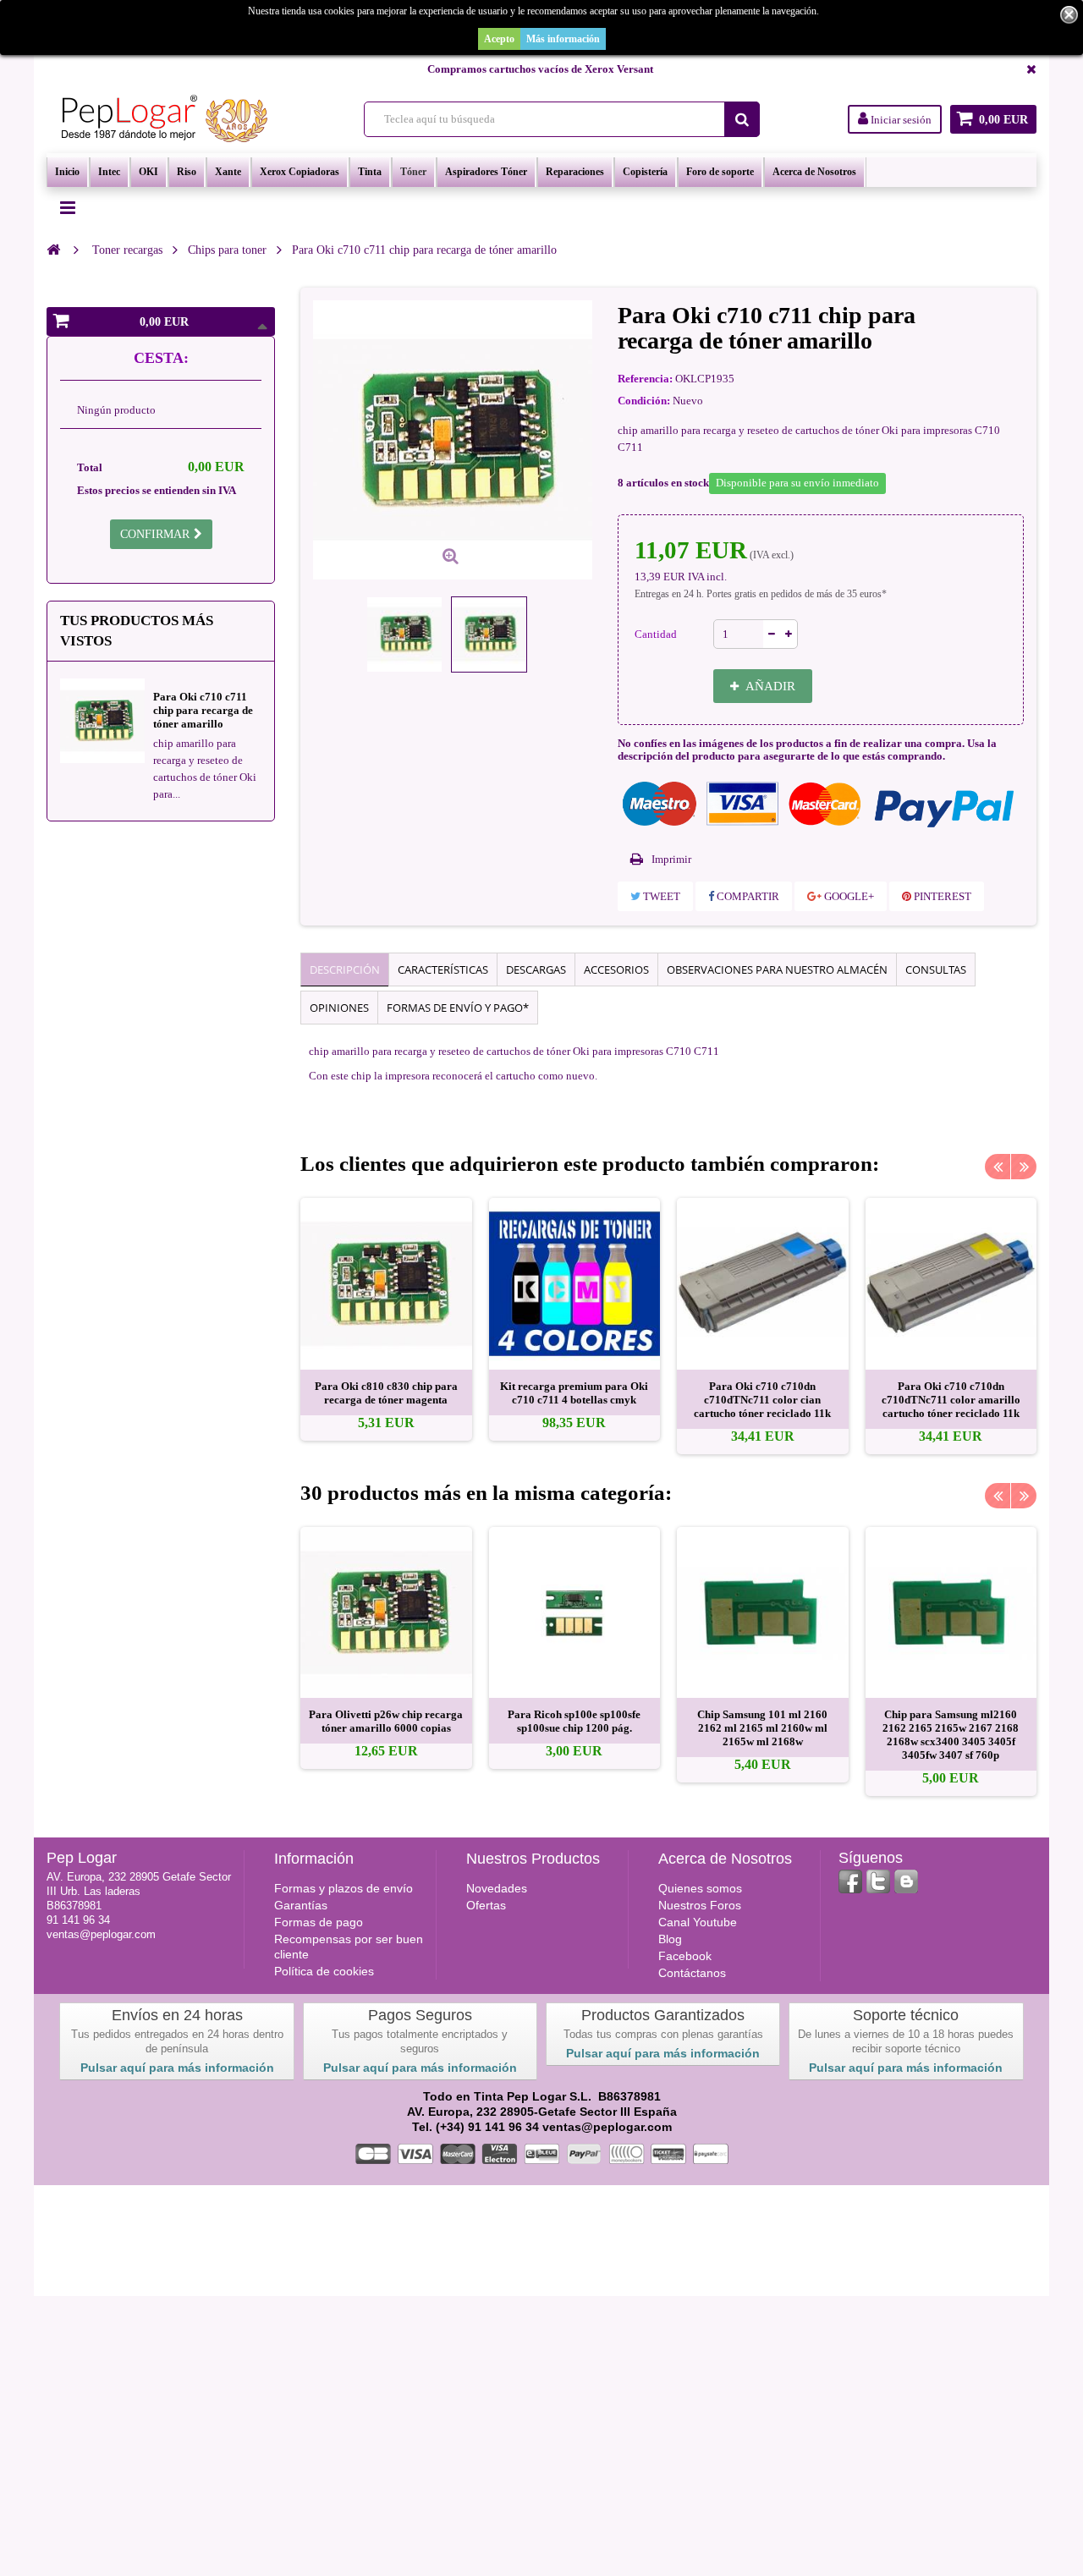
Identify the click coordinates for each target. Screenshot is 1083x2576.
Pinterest (941, 896)
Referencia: (645, 379)
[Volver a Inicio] (53, 250)
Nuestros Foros (700, 1905)
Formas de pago (319, 1922)
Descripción (345, 969)
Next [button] (1024, 1167)
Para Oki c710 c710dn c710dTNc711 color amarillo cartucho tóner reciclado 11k (951, 1400)
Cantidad (656, 634)
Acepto (499, 39)
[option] (386, 1319)
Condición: (644, 401)
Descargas (536, 969)
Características (443, 969)
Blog (670, 1939)
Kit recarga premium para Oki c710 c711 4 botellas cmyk (574, 1393)
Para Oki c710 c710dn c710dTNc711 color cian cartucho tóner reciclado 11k (762, 1400)
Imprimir (671, 859)
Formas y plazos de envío (344, 1888)
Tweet (660, 896)
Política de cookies (324, 1971)
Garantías (301, 1905)
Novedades (497, 1888)
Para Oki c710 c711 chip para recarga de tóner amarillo (203, 710)
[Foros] (906, 1881)
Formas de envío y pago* (458, 1008)
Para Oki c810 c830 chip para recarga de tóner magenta (386, 1393)
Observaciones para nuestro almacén (777, 969)
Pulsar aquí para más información (177, 2068)
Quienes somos (700, 1888)
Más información (563, 39)
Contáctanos (692, 1973)
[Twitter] (878, 1881)
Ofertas (486, 1905)
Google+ (848, 896)
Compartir (747, 896)
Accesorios (616, 969)
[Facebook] (850, 1881)
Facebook (685, 1956)
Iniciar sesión (900, 120)
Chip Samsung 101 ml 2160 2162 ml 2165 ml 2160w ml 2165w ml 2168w (762, 1728)
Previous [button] (998, 1167)
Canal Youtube (698, 1922)
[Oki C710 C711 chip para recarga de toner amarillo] (404, 634)
